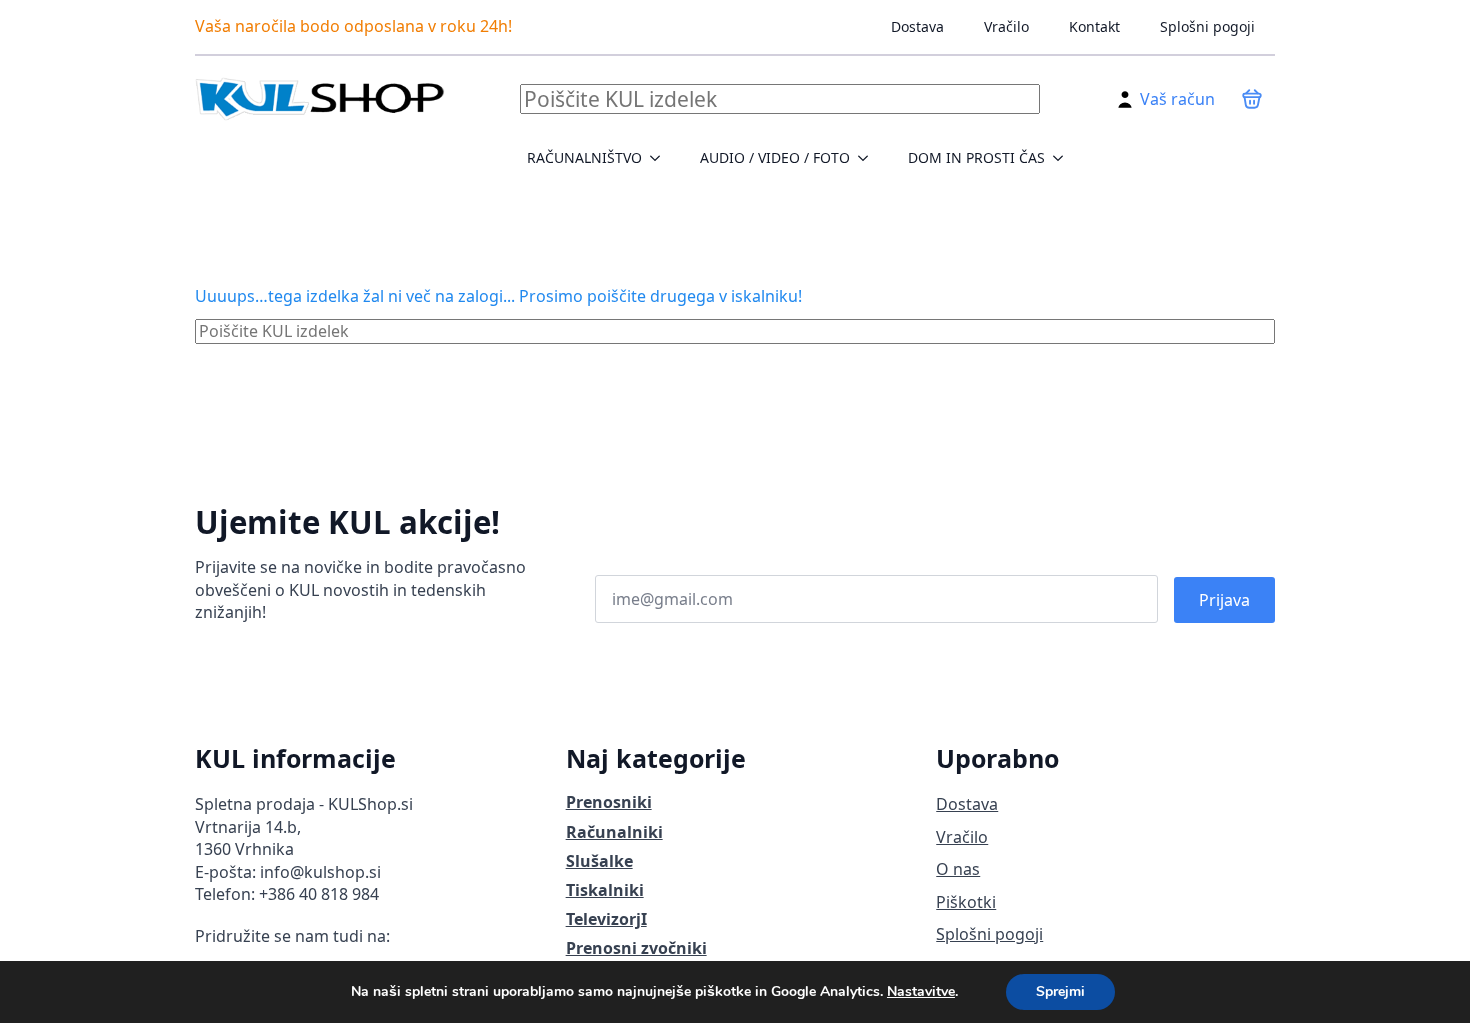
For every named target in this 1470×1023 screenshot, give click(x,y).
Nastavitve (921, 992)
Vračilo (1006, 26)
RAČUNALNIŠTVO (584, 157)
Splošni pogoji (1207, 26)
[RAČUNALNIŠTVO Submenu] (661, 158)
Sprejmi (1060, 991)
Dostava (917, 26)
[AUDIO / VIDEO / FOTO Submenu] (869, 158)
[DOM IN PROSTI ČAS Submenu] (1064, 158)
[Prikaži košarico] (1252, 99)
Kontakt (1094, 26)
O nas (958, 869)
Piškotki (966, 902)
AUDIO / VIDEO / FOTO (775, 157)
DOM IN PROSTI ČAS (976, 157)
